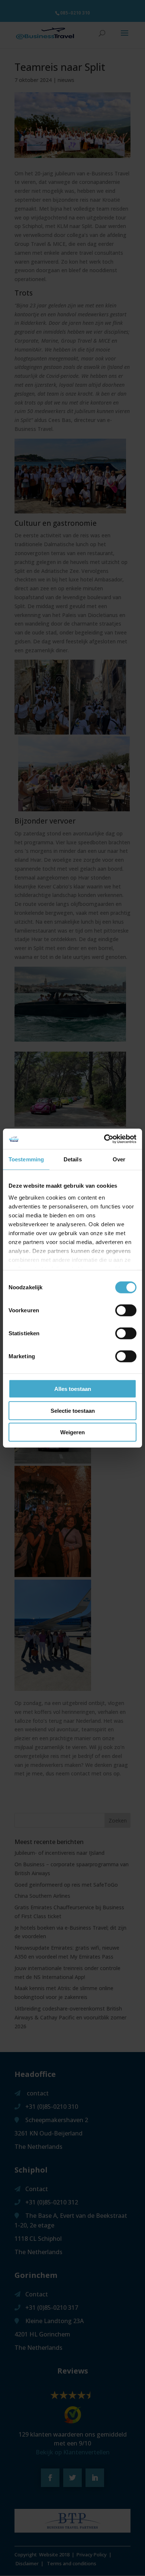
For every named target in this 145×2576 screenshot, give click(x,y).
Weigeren (72, 1432)
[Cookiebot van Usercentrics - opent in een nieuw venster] (104, 1139)
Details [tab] (73, 1159)
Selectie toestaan (73, 1410)
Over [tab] (119, 1159)
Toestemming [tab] (26, 1159)
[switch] (126, 1310)
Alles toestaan (73, 1389)
